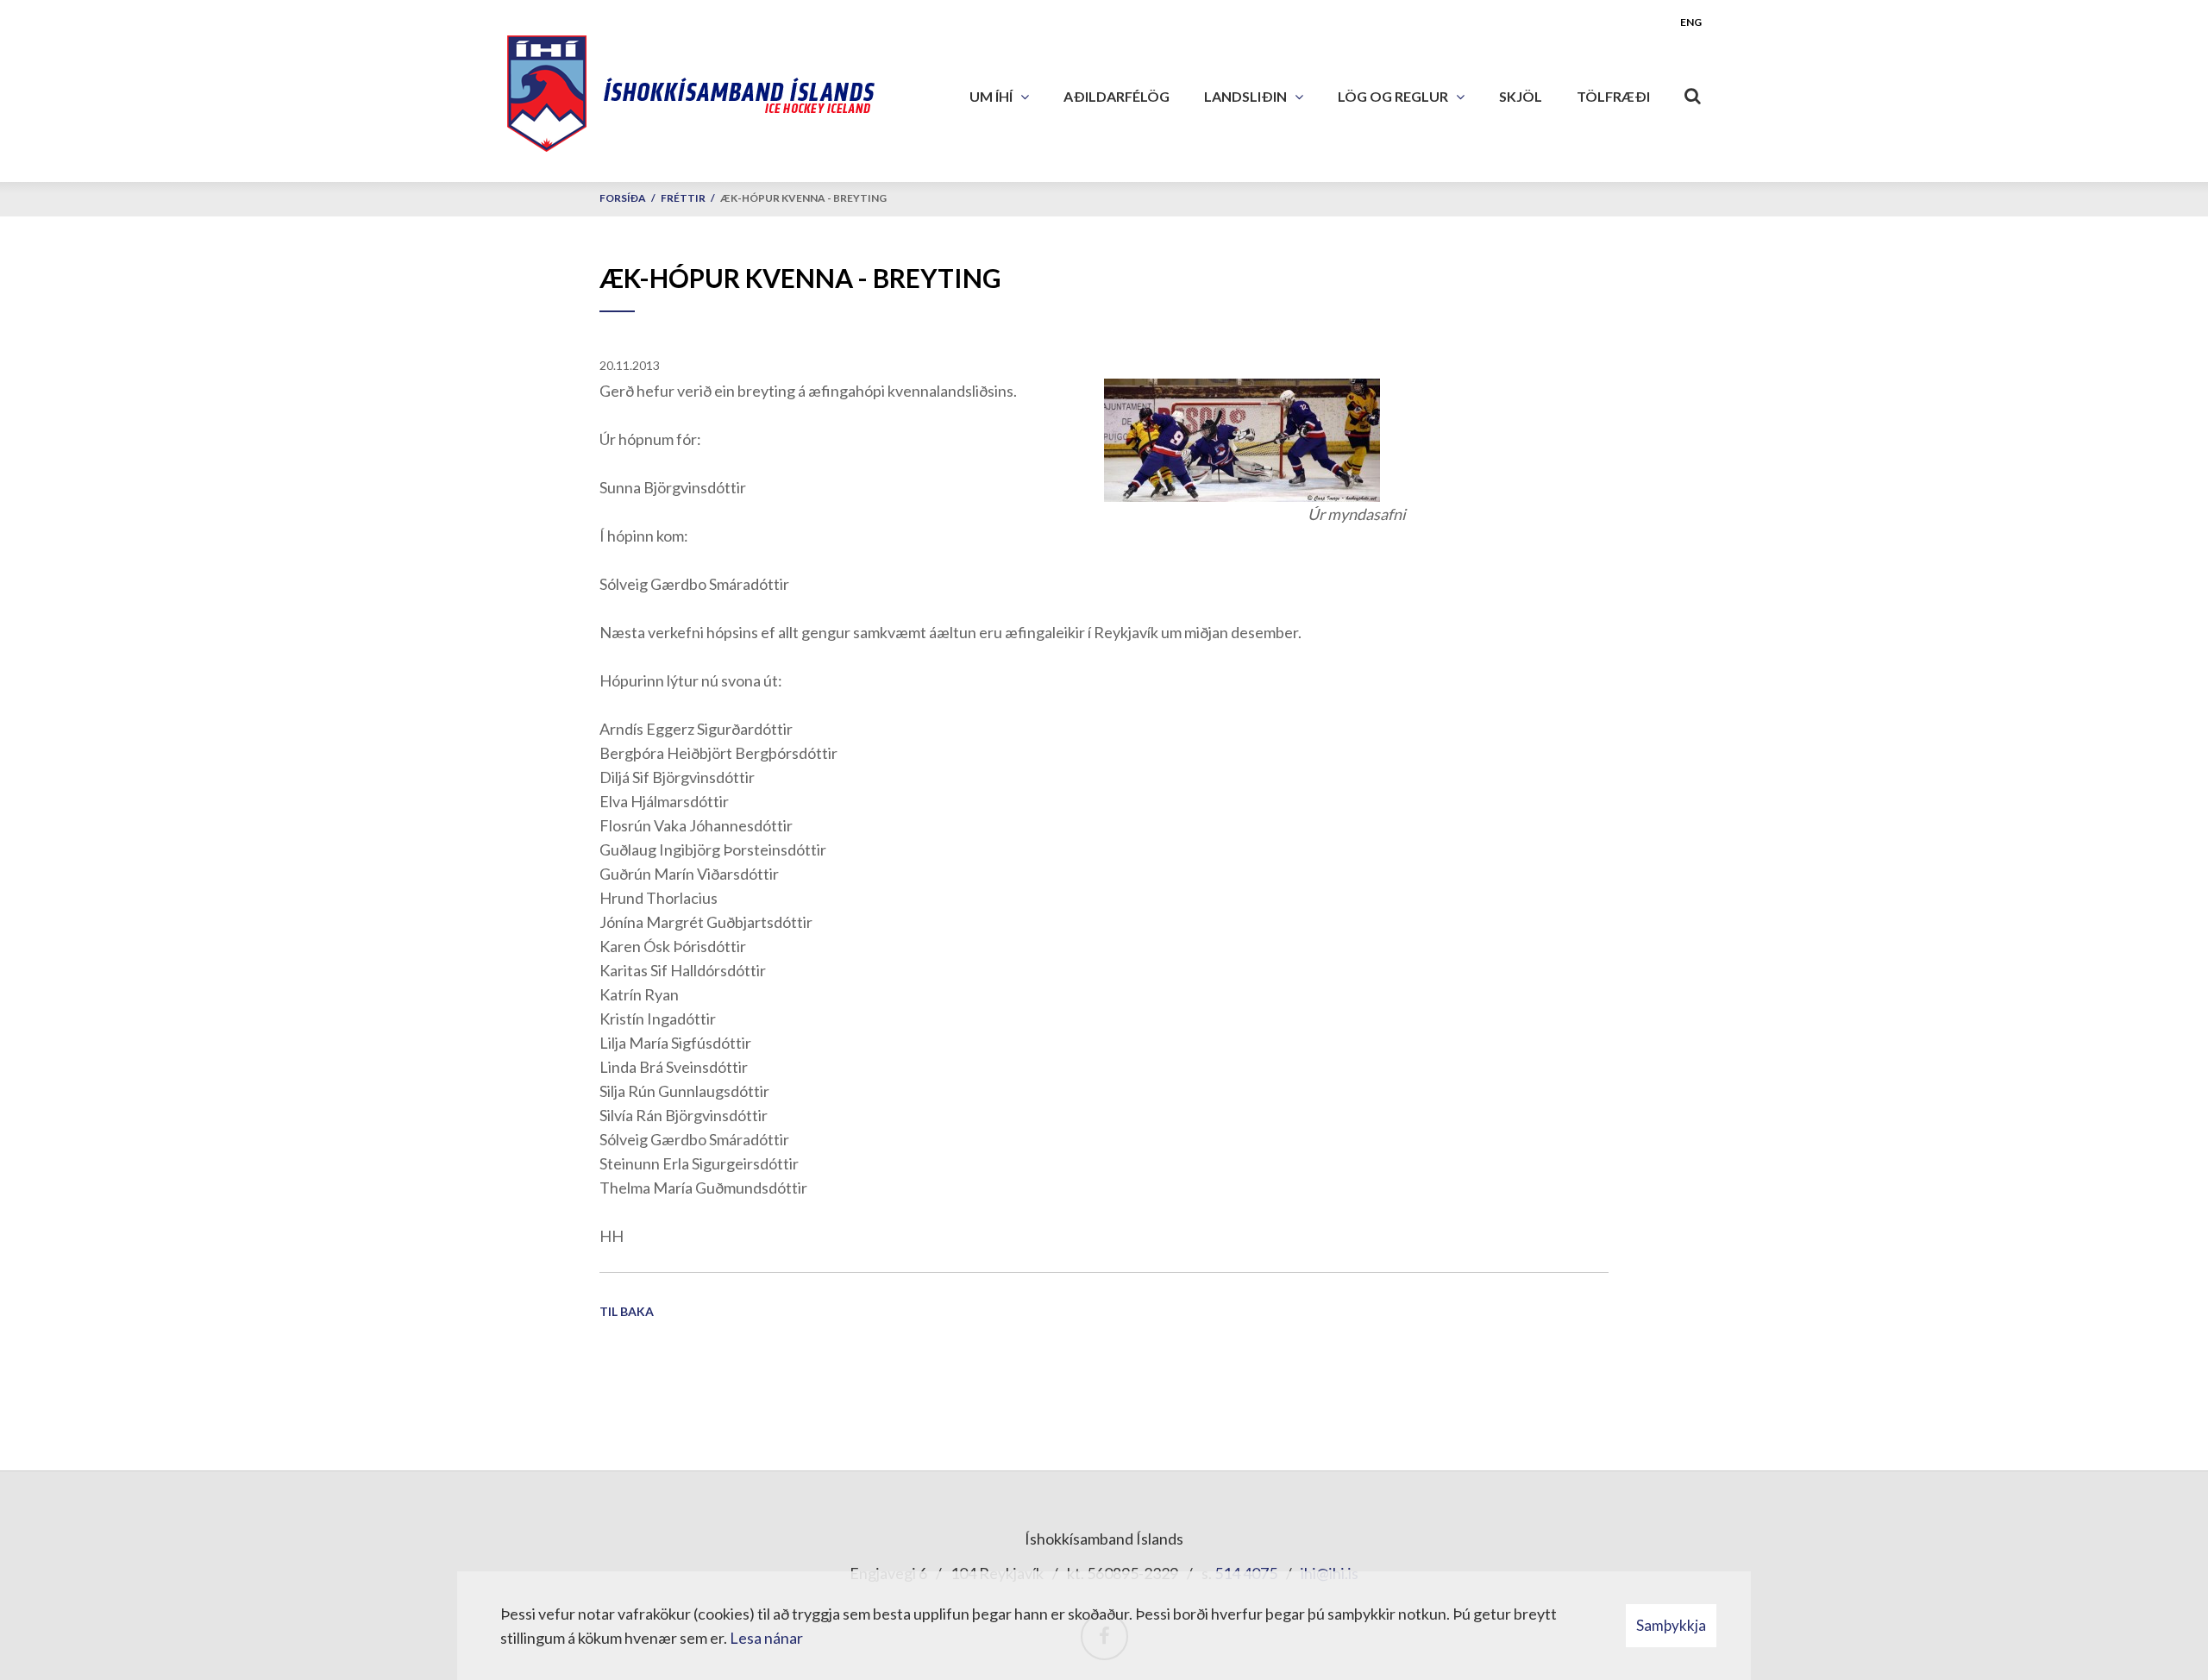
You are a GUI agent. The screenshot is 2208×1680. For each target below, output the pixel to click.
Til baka (627, 1311)
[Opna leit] (1693, 92)
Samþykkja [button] (1671, 1625)
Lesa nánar (766, 1638)
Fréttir (683, 198)
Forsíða (623, 198)
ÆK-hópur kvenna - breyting (803, 198)
